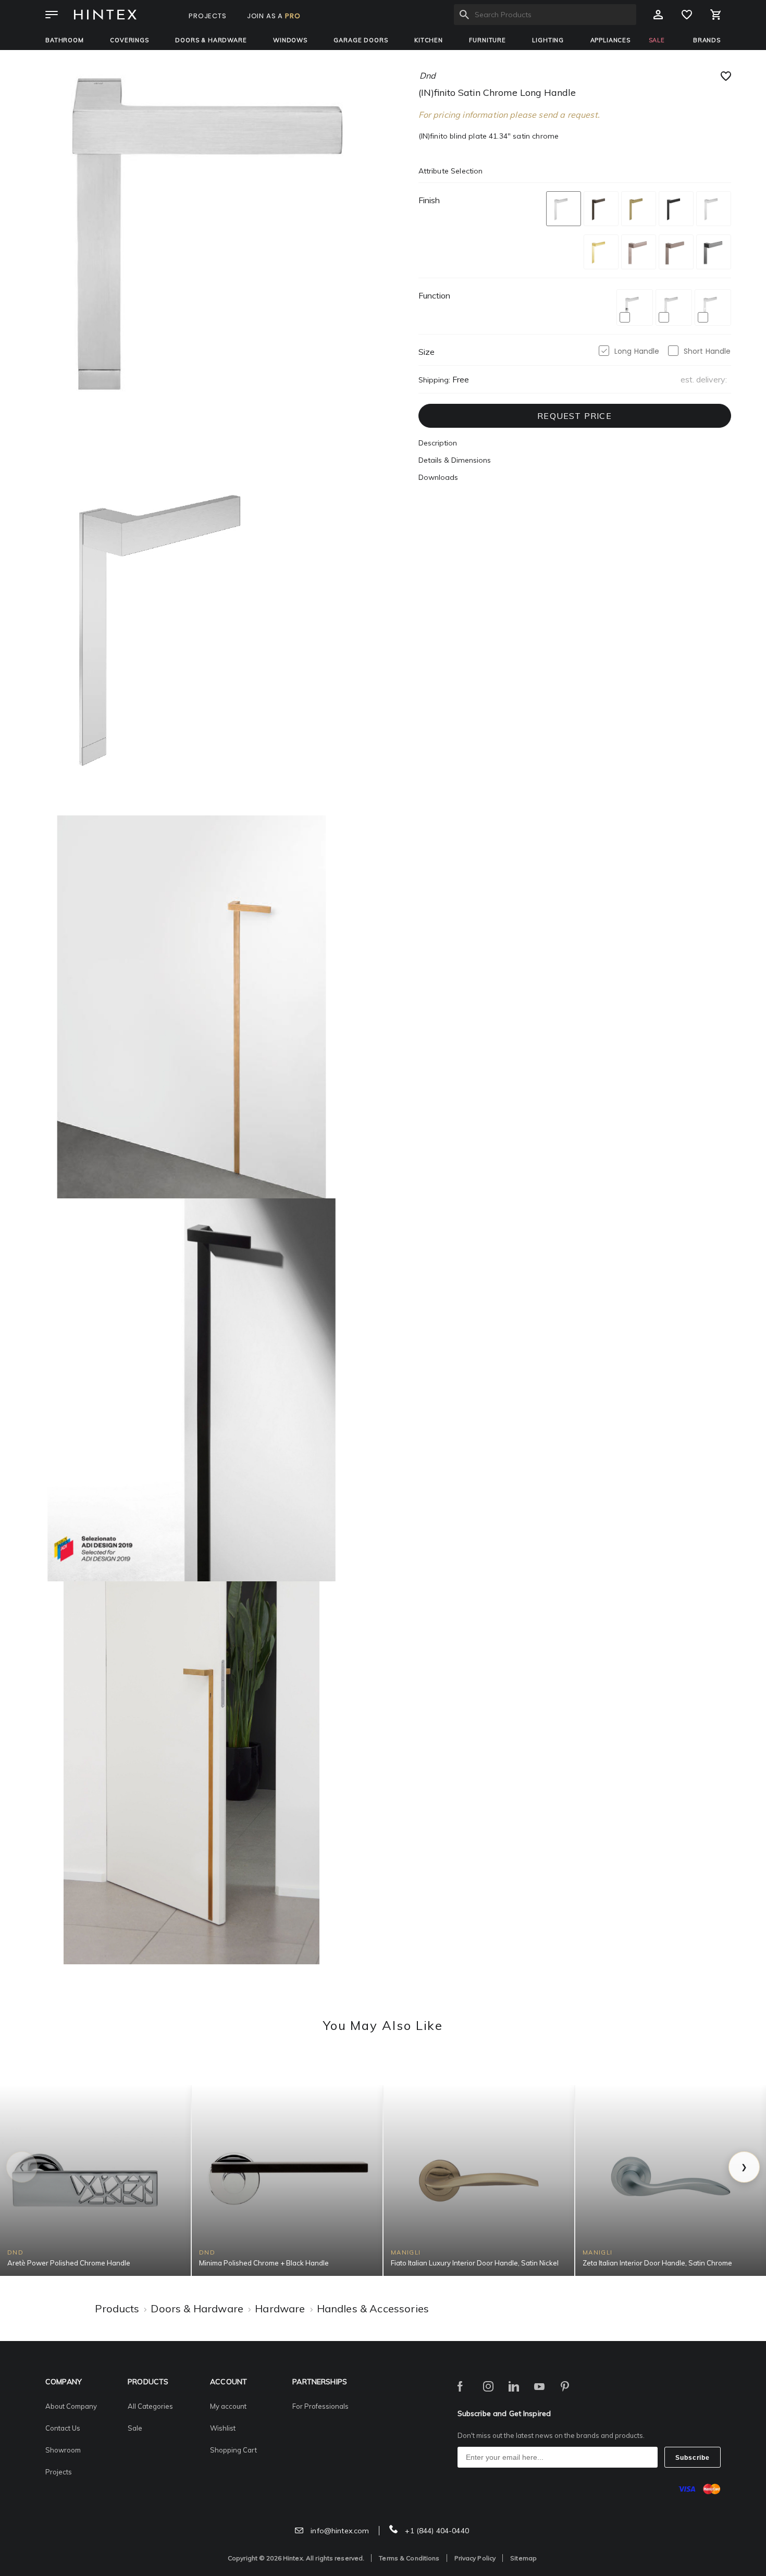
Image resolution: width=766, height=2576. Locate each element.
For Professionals (320, 2406)
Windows (290, 40)
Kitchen (429, 40)
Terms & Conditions (409, 2558)
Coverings (129, 40)
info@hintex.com (339, 2531)
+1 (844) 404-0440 (436, 2531)
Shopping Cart (233, 2450)
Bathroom (65, 40)
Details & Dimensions (455, 460)
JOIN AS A (274, 16)
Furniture (487, 40)
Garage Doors (361, 40)
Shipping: (434, 380)
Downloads (438, 477)
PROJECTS (208, 16)
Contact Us (63, 2428)
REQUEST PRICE (574, 416)
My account (228, 2406)
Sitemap (523, 2558)
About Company (71, 2406)
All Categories (150, 2406)
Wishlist (223, 2428)
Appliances (610, 40)
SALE (657, 40)
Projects (59, 2472)
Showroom (63, 2450)
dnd (428, 76)
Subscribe (693, 2458)
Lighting (548, 40)
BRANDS (707, 40)
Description (438, 443)
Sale (135, 2428)
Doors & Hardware (211, 40)
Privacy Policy (475, 2558)
